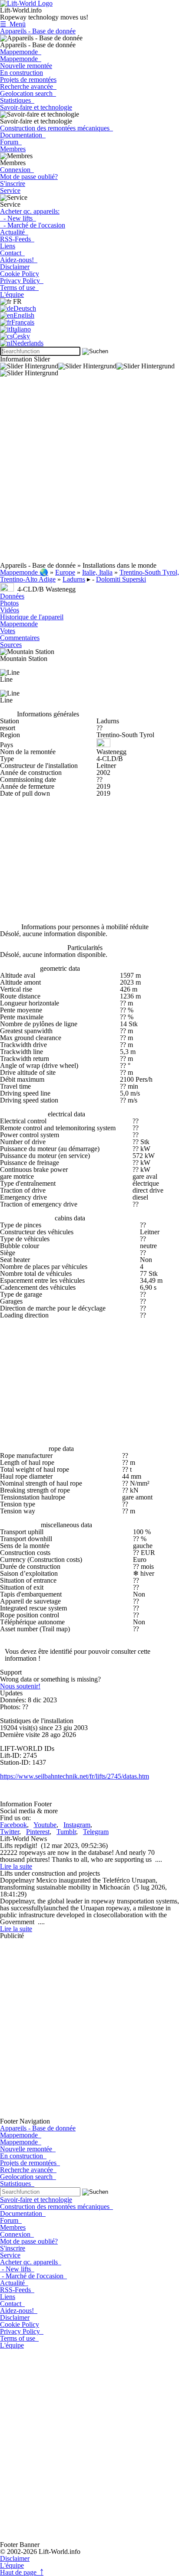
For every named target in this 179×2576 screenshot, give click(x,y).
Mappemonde (21, 52)
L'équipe (12, 294)
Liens (8, 246)
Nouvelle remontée (26, 66)
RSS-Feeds (17, 239)
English (24, 315)
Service (10, 190)
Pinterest (38, 1832)
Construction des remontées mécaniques (56, 128)
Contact (12, 253)
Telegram (96, 1832)
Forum (11, 142)
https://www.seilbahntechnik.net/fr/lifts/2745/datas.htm (75, 1776)
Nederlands (28, 343)
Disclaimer (15, 267)
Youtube (45, 1825)
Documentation (23, 135)
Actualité (14, 232)
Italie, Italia (97, 572)
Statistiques (17, 100)
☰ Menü (13, 24)
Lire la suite (16, 1866)
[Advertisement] (89, 473)
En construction (22, 73)
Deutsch (25, 308)
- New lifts (18, 218)
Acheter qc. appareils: (30, 211)
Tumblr (66, 1832)
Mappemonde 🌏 (24, 572)
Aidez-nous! (19, 260)
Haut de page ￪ (22, 2572)
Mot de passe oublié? (29, 177)
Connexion (17, 170)
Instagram (77, 1825)
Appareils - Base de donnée (38, 31)
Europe (65, 572)
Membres (13, 149)
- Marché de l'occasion (33, 225)
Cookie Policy (20, 274)
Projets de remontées (28, 80)
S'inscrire (13, 184)
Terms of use (19, 288)
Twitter (10, 1832)
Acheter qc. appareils (31, 2262)
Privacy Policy (22, 281)
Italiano (21, 329)
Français (23, 322)
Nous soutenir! (20, 1686)
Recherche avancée (28, 86)
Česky (21, 336)
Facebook (13, 1825)
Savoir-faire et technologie (36, 107)
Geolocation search (28, 93)
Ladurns (74, 579)
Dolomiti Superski (121, 579)
